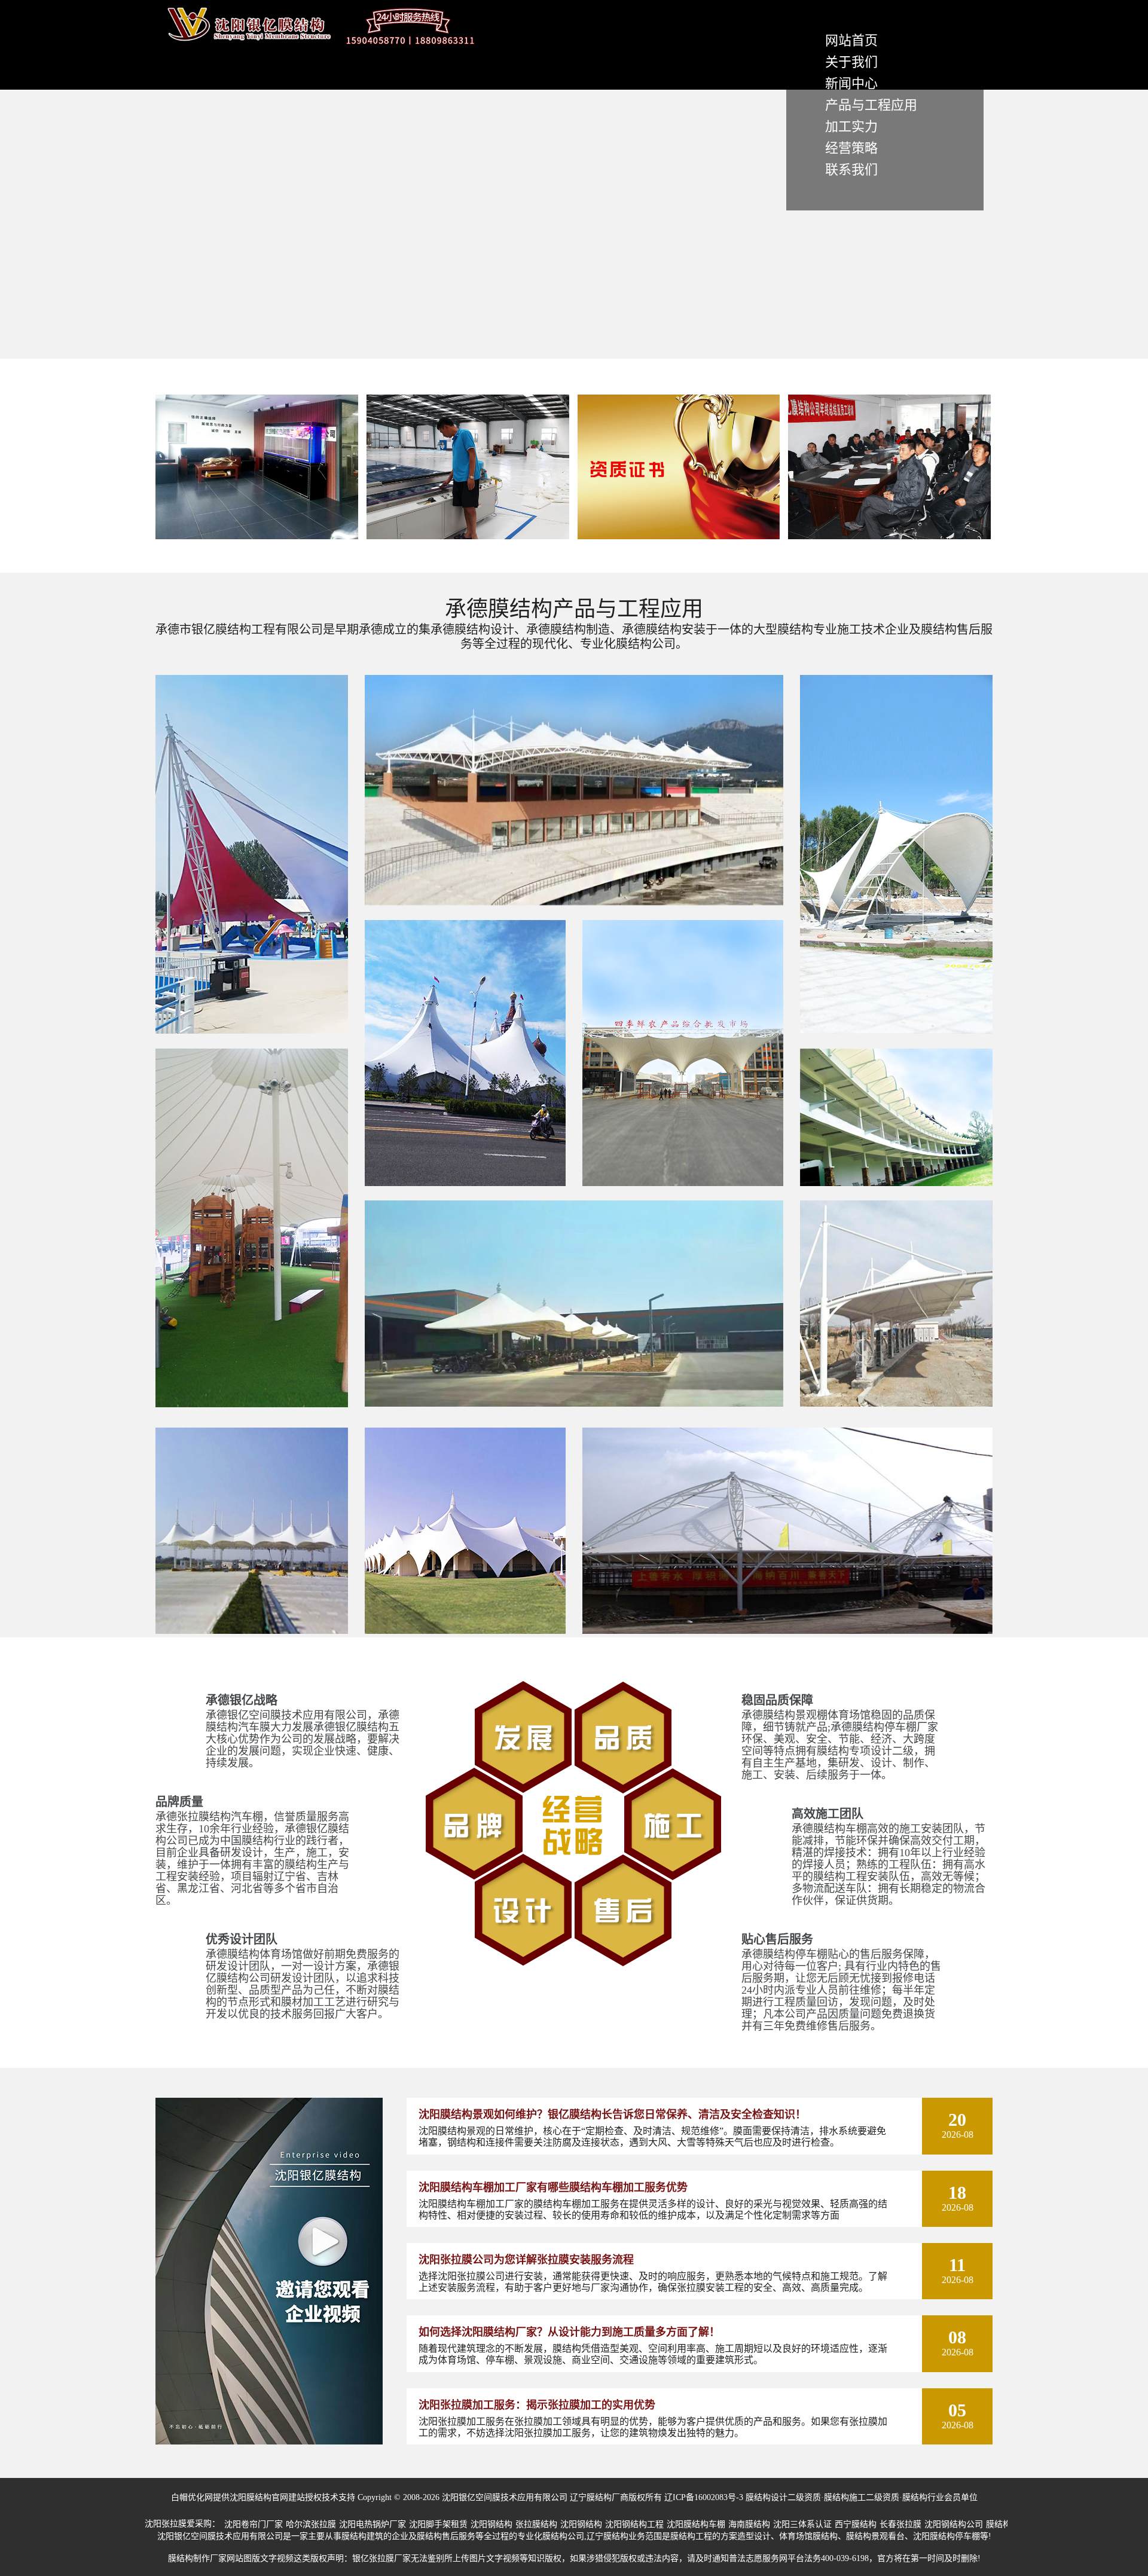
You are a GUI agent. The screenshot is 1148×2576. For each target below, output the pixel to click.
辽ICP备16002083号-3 (704, 2497)
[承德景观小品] (896, 1031)
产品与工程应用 (871, 105)
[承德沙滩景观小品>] (252, 1031)
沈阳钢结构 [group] (491, 2524)
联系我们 (851, 169)
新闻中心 (851, 83)
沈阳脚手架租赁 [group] (438, 2524)
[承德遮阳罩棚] (252, 1405)
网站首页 (851, 40)
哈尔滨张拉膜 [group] (311, 2524)
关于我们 (851, 62)
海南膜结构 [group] (749, 2524)
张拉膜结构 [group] (536, 2524)
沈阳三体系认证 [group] (802, 2524)
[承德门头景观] (683, 1183)
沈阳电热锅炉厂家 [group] (373, 2524)
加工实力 (851, 126)
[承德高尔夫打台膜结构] (896, 1183)
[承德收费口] (252, 1631)
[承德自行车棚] (574, 1404)
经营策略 (851, 148)
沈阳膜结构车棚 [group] (696, 2524)
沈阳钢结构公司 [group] (954, 2524)
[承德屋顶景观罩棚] (465, 1631)
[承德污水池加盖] (787, 1631)
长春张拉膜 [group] (900, 2524)
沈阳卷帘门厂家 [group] (254, 2524)
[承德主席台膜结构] (574, 902)
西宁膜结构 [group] (856, 2524)
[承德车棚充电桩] (896, 1404)
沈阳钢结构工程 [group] (634, 2524)
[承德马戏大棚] (465, 1183)
